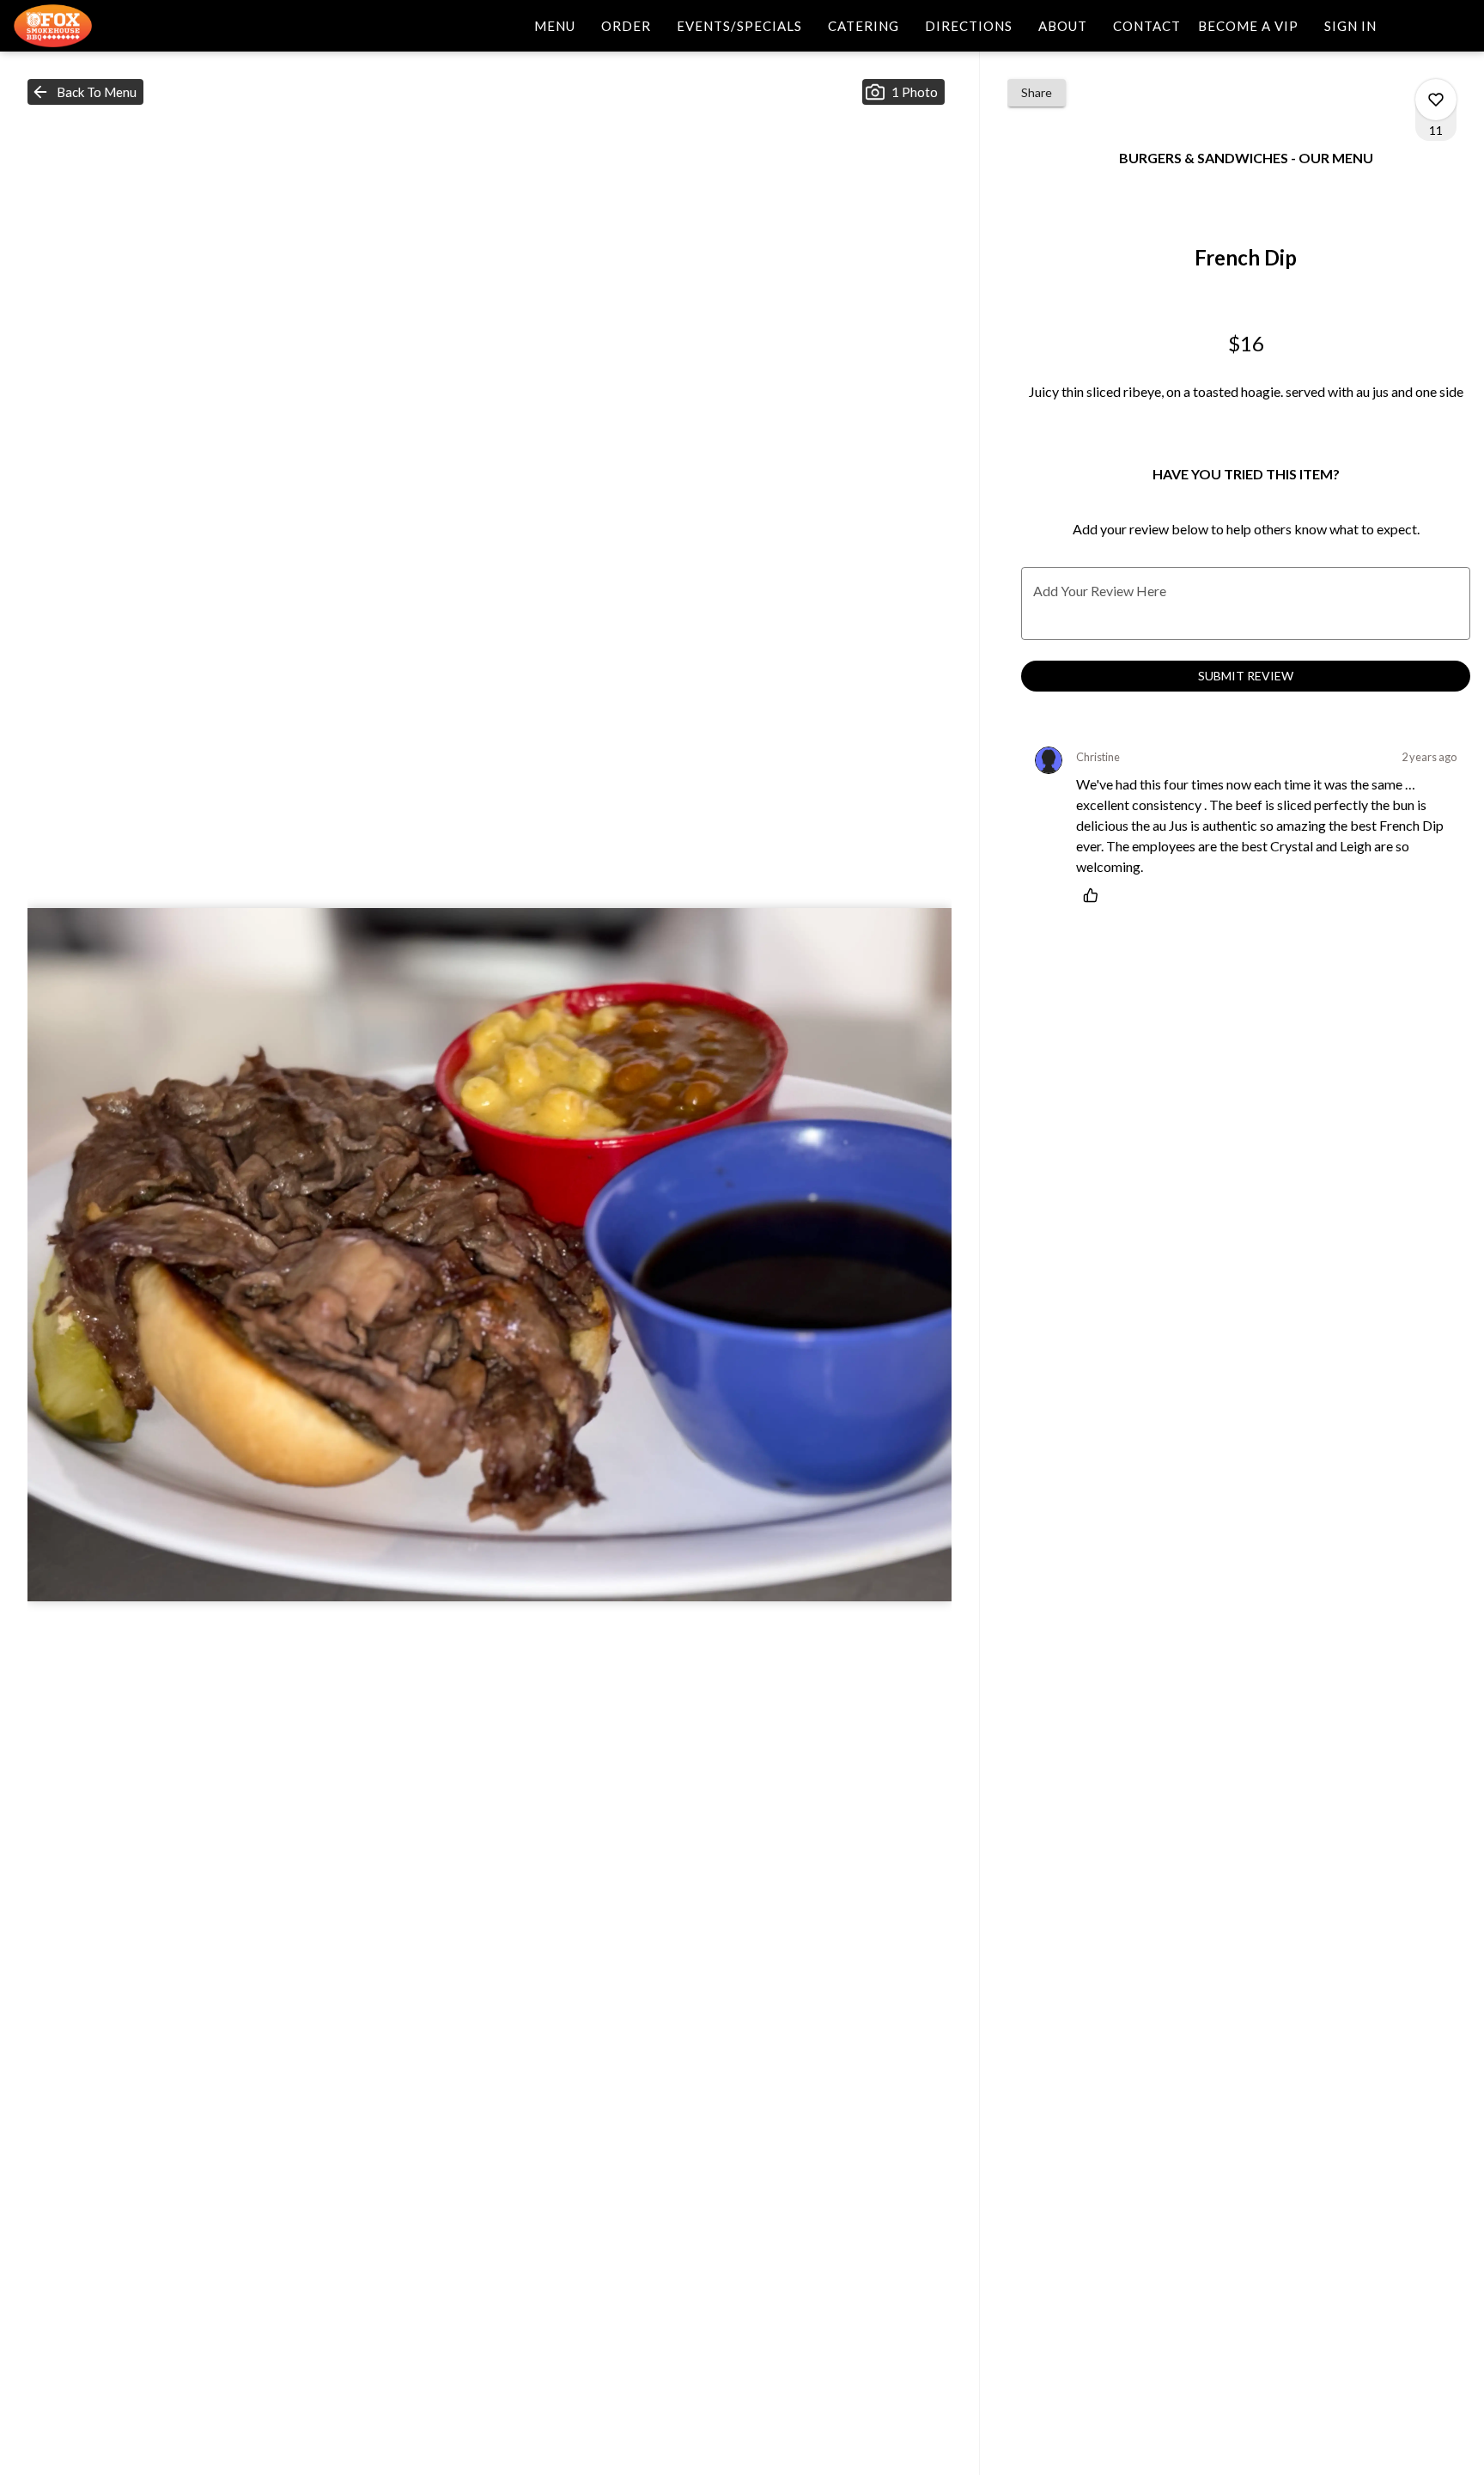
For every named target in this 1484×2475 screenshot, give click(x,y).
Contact (1147, 26)
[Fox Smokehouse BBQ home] (91, 26)
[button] (85, 92)
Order (626, 26)
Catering (864, 26)
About (1063, 26)
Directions (969, 26)
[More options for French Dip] (1436, 100)
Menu (555, 26)
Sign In (1350, 26)
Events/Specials (739, 26)
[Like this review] (1095, 895)
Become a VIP (1248, 26)
